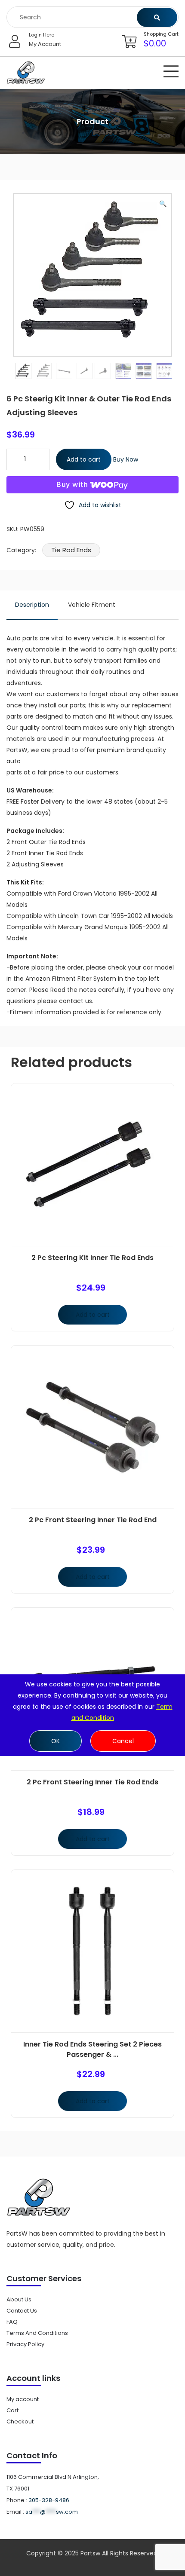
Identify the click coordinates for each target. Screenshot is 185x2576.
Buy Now (126, 459)
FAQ (12, 2322)
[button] (163, 204)
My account (23, 2399)
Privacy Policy (25, 2344)
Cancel (123, 1741)
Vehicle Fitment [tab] (92, 605)
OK (55, 1741)
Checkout (20, 2422)
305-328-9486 (49, 2500)
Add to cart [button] (93, 1315)
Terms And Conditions (37, 2333)
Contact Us (22, 2311)
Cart (12, 2410)
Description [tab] (32, 605)
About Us (19, 2299)
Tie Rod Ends (71, 550)
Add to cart (84, 459)
